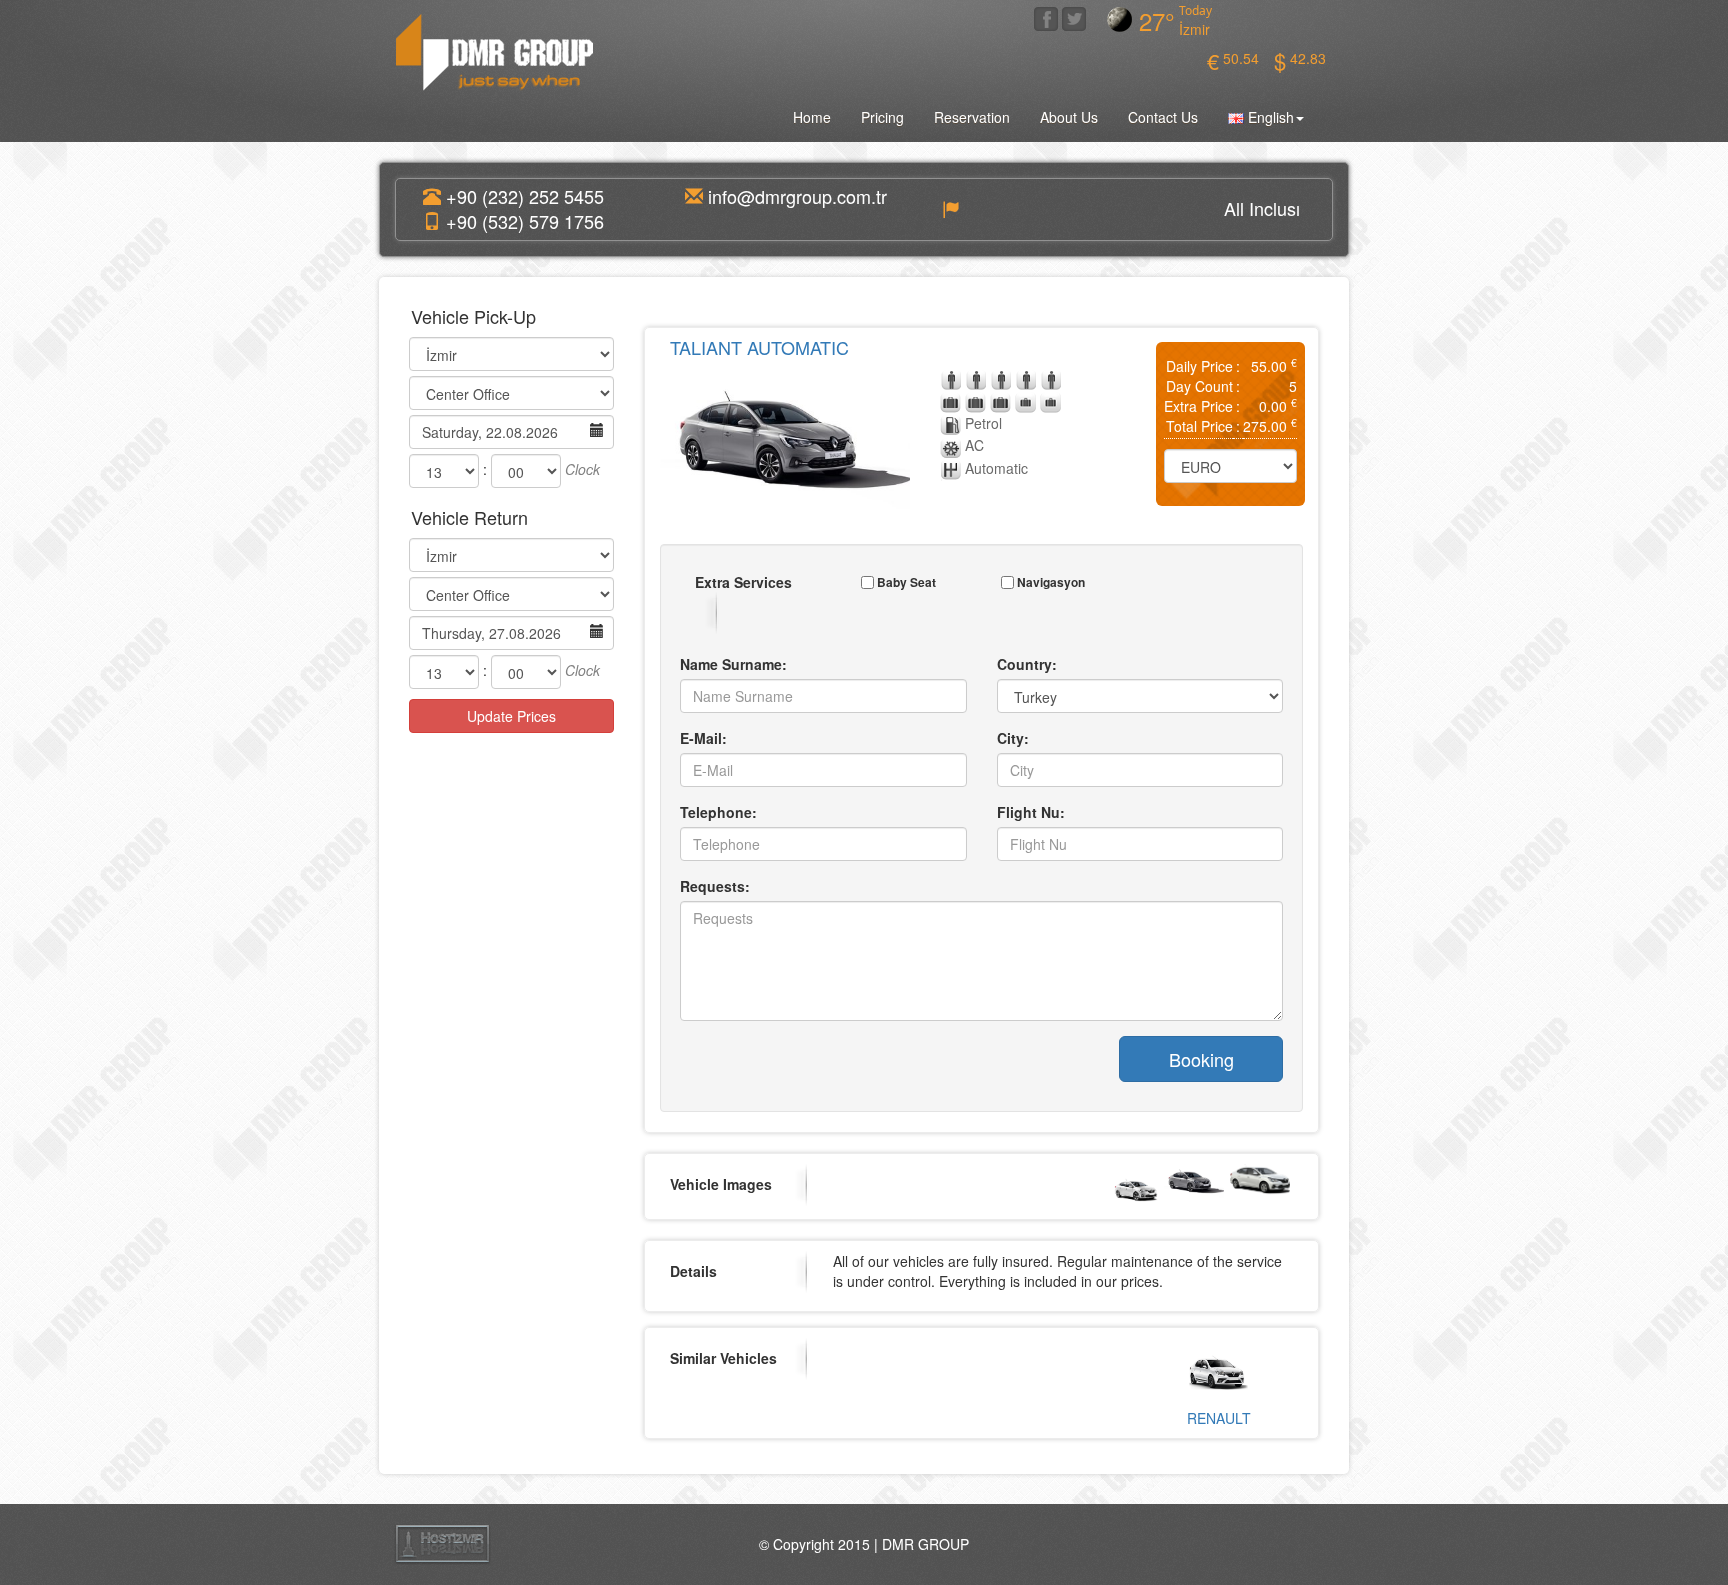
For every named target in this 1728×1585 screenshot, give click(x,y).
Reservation (972, 117)
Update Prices (511, 716)
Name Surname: (733, 664)
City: (1013, 738)
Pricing (882, 117)
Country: (1027, 664)
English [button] (1269, 117)
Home (812, 117)
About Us (1069, 117)
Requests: (715, 886)
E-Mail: (703, 738)
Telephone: (718, 812)
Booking (1201, 1059)
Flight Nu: (1031, 812)
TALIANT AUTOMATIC (759, 347)
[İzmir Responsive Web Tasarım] (442, 1542)
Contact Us (1163, 117)
